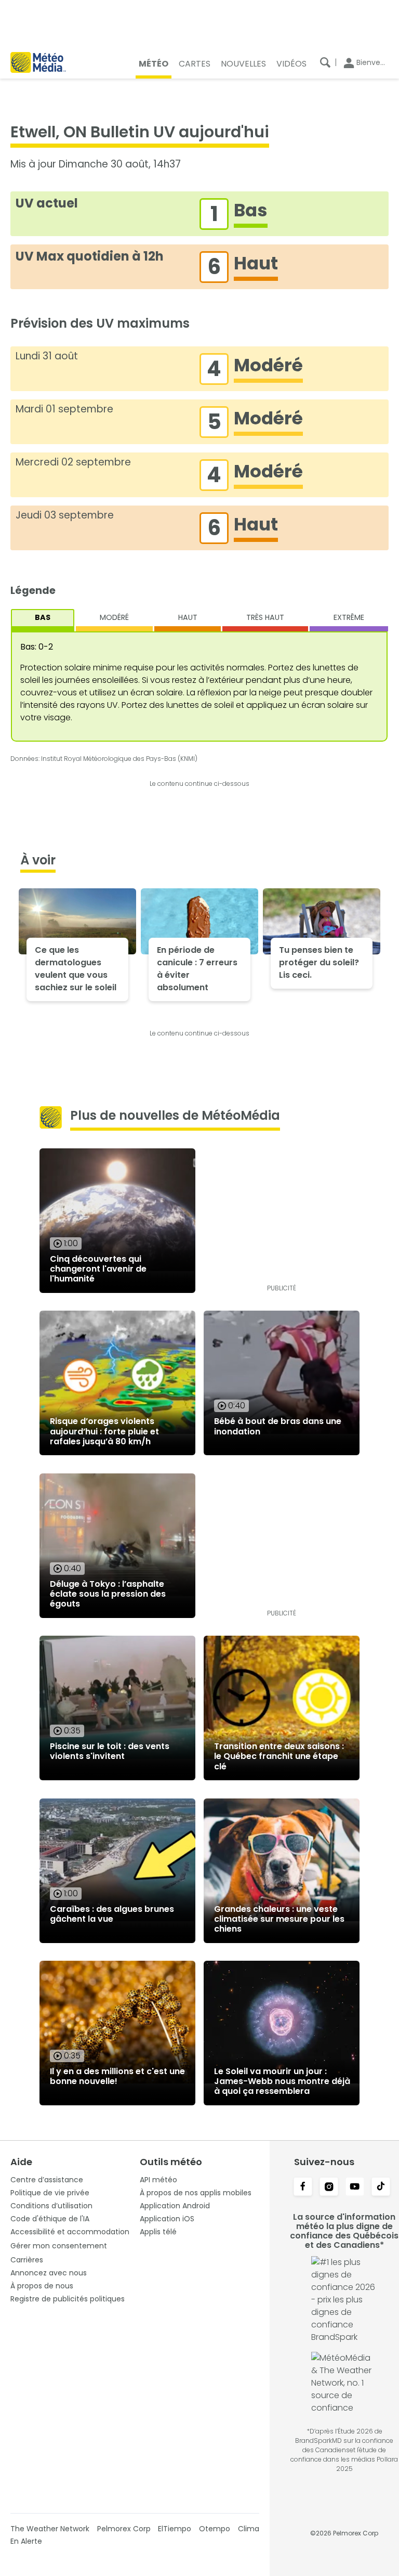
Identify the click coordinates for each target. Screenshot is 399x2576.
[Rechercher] (325, 62)
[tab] (43, 620)
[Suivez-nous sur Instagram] (329, 2187)
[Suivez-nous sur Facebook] (303, 2187)
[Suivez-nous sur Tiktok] (381, 2187)
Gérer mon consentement (59, 2246)
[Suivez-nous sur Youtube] (355, 2187)
